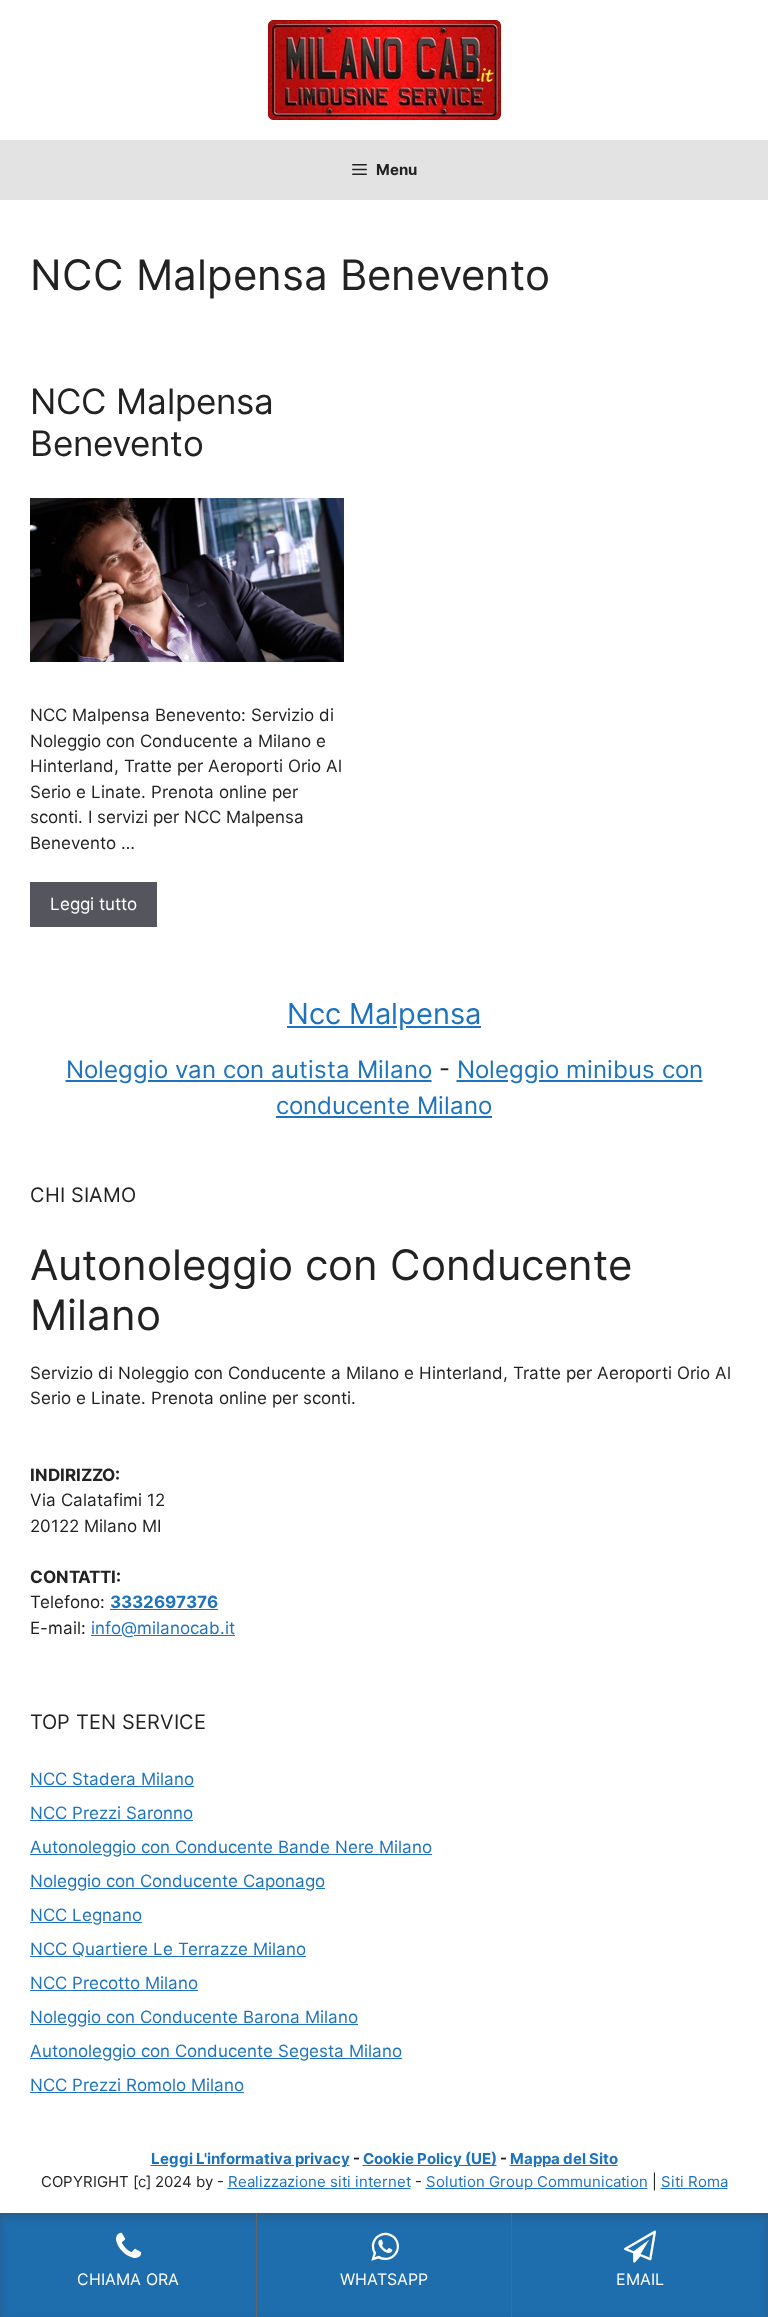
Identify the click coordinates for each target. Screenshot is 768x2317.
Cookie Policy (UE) (430, 2158)
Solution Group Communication (537, 2181)
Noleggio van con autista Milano (249, 1069)
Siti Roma (694, 2181)
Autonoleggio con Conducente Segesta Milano (216, 2051)
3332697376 (164, 1602)
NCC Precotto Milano (114, 1983)
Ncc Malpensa (384, 1013)
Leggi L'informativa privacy (250, 2158)
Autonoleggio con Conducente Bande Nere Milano (231, 1847)
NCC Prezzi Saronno (111, 1813)
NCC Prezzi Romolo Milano (137, 2085)
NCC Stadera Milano (112, 1779)
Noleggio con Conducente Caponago (177, 1881)
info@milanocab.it (163, 1628)
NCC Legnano (86, 1915)
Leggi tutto (93, 904)
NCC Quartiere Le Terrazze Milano (168, 1949)
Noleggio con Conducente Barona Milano (194, 2017)
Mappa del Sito (564, 2158)
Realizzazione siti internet (319, 2181)
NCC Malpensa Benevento (152, 422)
